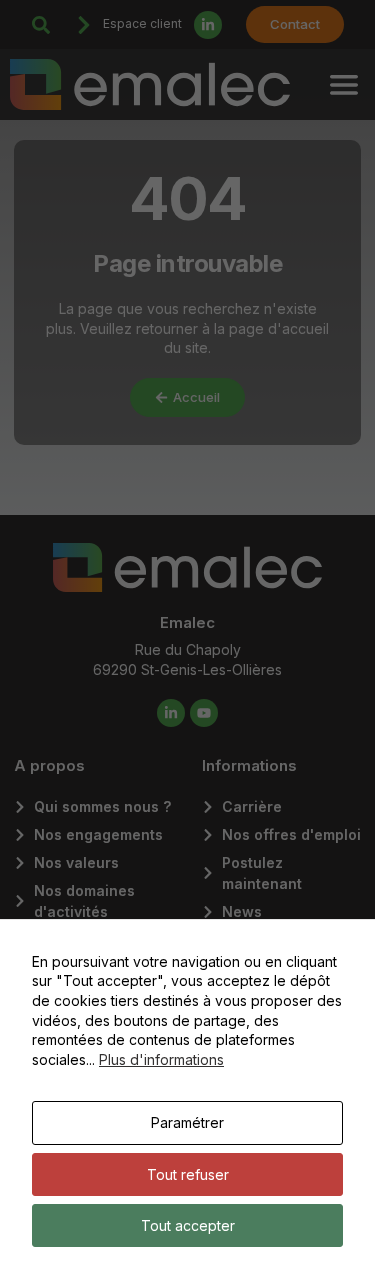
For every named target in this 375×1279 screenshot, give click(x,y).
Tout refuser (188, 1174)
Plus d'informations (161, 1059)
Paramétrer (187, 1122)
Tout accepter (188, 1225)
